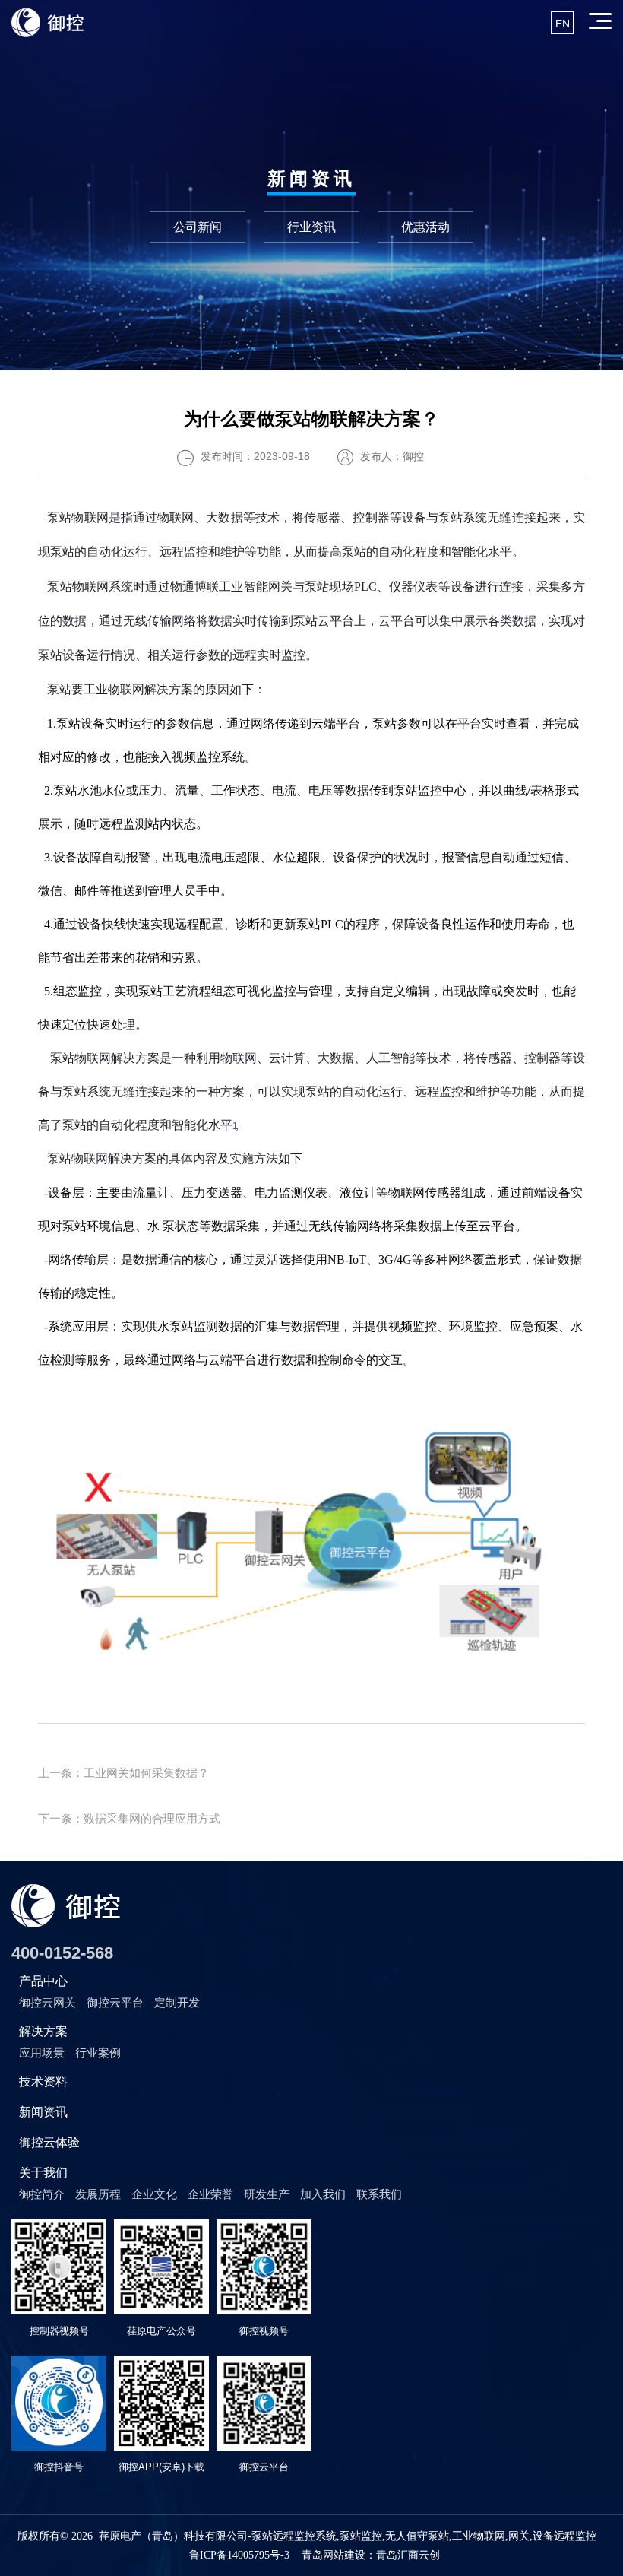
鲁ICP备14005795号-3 (239, 2555)
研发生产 (267, 2194)
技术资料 (43, 2081)
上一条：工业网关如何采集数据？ (123, 1773)
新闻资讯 (43, 2112)
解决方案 (43, 2031)
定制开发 (177, 2002)
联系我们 (379, 2194)
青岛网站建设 (334, 2555)
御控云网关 (47, 2002)
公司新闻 (198, 226)
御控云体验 (49, 2142)
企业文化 (154, 2194)
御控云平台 (115, 2002)
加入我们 (323, 2194)
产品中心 (43, 1981)
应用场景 (42, 2053)
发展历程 (98, 2194)
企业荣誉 (210, 2194)
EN (563, 24)
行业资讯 (311, 226)
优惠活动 (425, 226)
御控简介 (42, 2194)
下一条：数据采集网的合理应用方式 (129, 1818)
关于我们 (43, 2173)
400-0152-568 (62, 1953)
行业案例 (98, 2053)
